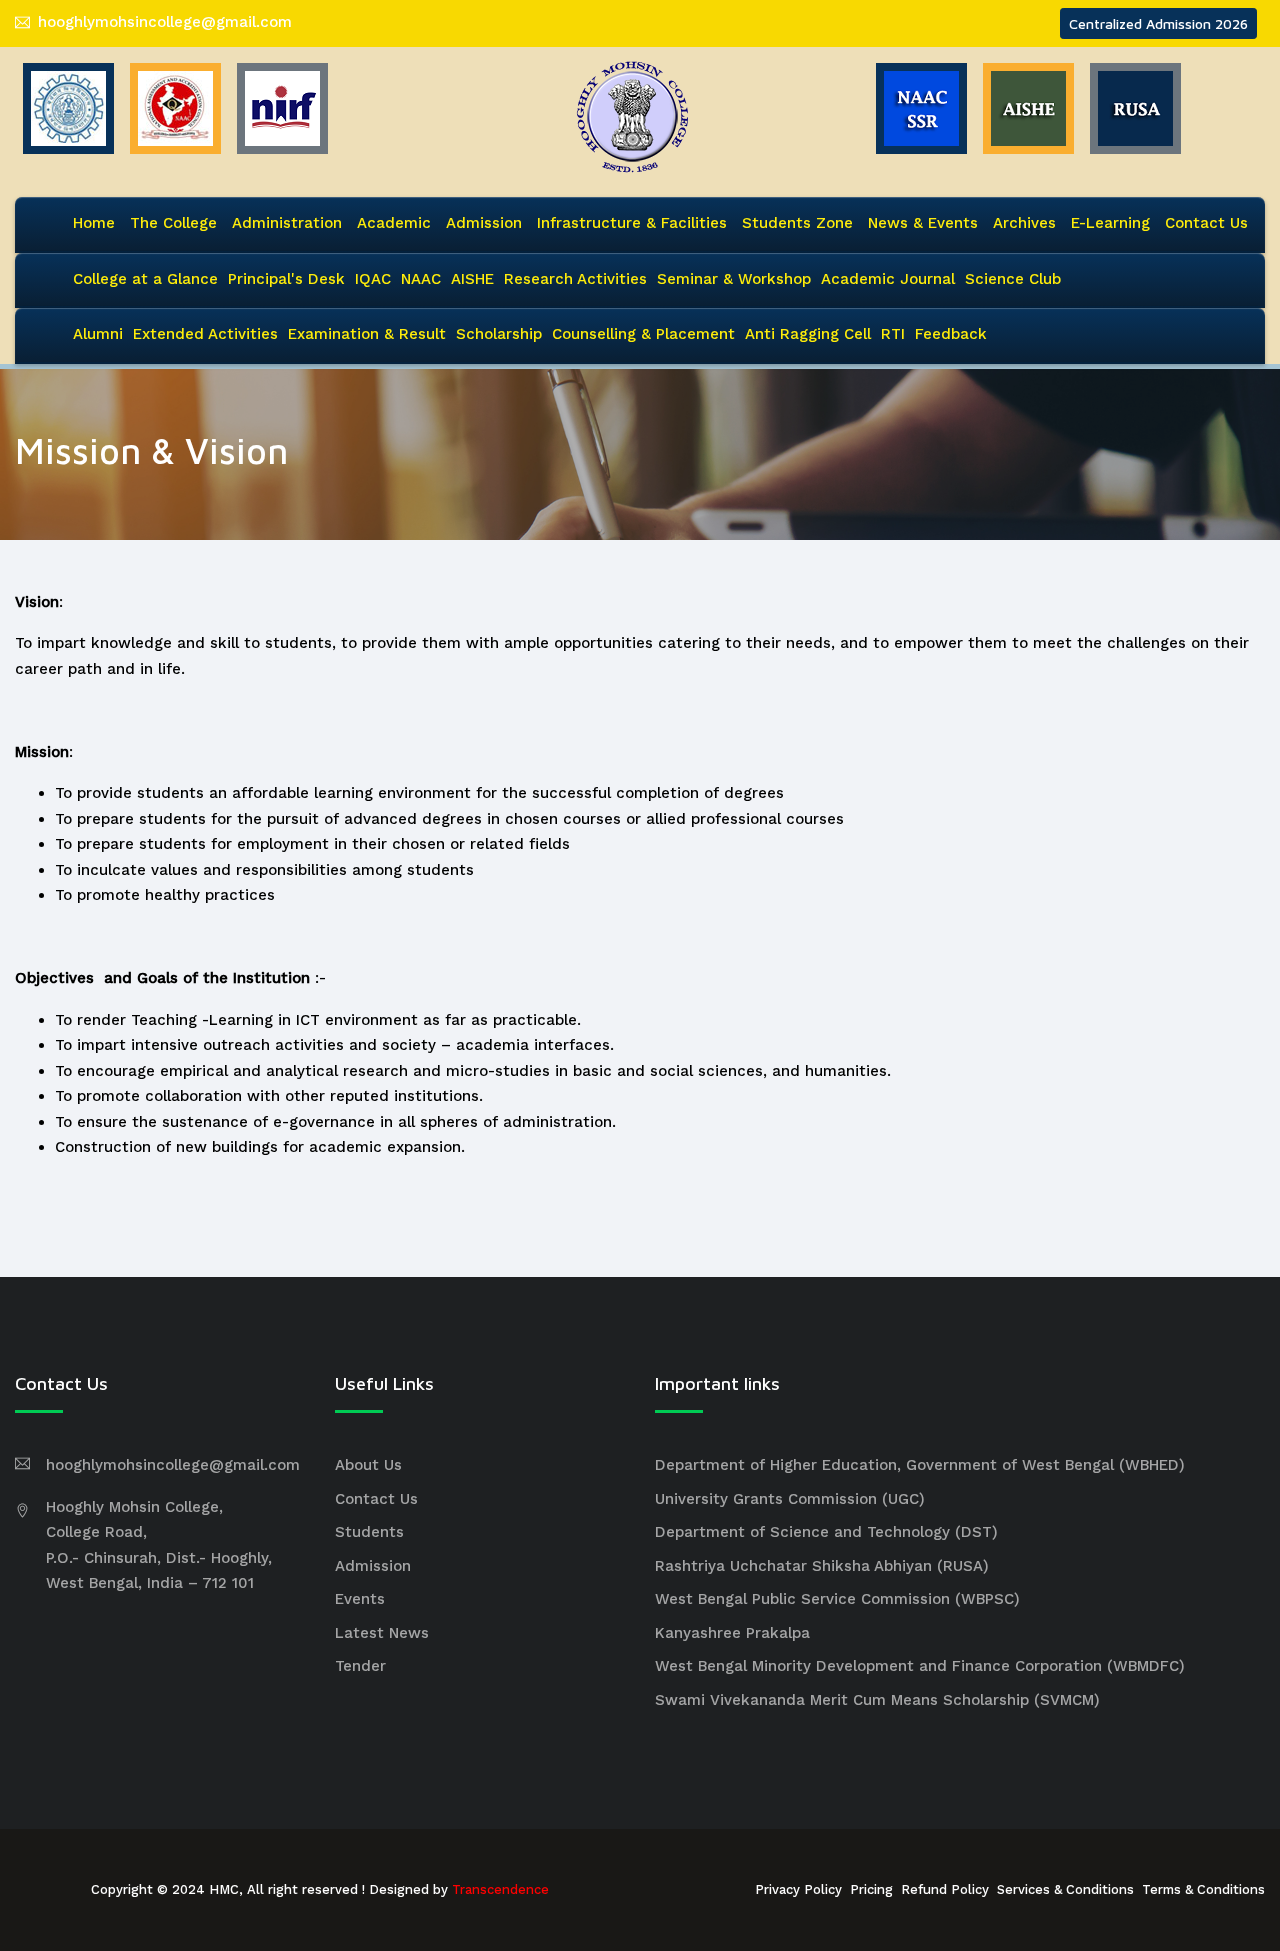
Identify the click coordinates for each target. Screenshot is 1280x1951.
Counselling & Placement (643, 334)
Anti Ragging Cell (808, 334)
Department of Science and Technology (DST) (826, 1532)
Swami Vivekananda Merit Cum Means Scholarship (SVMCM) (877, 1700)
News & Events (923, 223)
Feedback (951, 334)
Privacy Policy (798, 1889)
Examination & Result (367, 334)
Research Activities (575, 279)
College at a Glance (145, 279)
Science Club (1013, 279)
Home (94, 223)
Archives (1024, 223)
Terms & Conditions (1203, 1889)
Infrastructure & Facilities (632, 223)
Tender (360, 1666)
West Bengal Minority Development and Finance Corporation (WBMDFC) (920, 1666)
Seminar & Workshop (734, 279)
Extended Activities (205, 334)
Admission (484, 223)
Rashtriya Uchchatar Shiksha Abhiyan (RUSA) (822, 1566)
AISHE (472, 279)
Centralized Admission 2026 (1158, 23)
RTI (893, 334)
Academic (394, 223)
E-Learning (1110, 223)
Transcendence (500, 1889)
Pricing (871, 1889)
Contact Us (1206, 223)
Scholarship (499, 334)
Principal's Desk (286, 279)
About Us (368, 1465)
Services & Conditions (1065, 1889)
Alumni (98, 334)
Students (369, 1532)
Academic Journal (888, 279)
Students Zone (797, 223)
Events (360, 1599)
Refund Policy (945, 1889)
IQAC (373, 279)
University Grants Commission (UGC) (790, 1499)
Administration (287, 223)
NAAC (421, 279)
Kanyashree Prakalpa (732, 1633)
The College (173, 223)
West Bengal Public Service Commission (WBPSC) (837, 1599)
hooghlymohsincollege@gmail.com (165, 22)
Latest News (382, 1633)
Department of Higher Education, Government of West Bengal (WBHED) (920, 1465)
